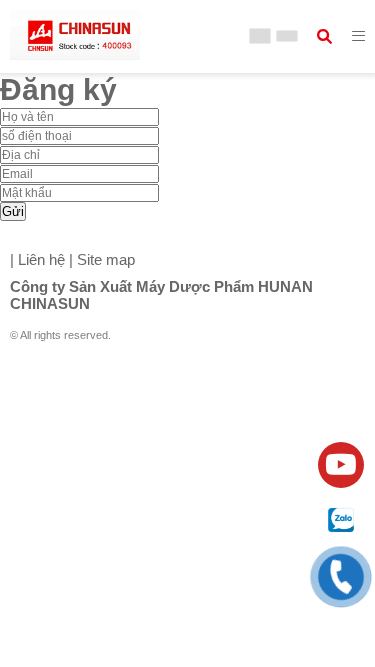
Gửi (13, 211)
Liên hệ (39, 259)
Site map (106, 259)
